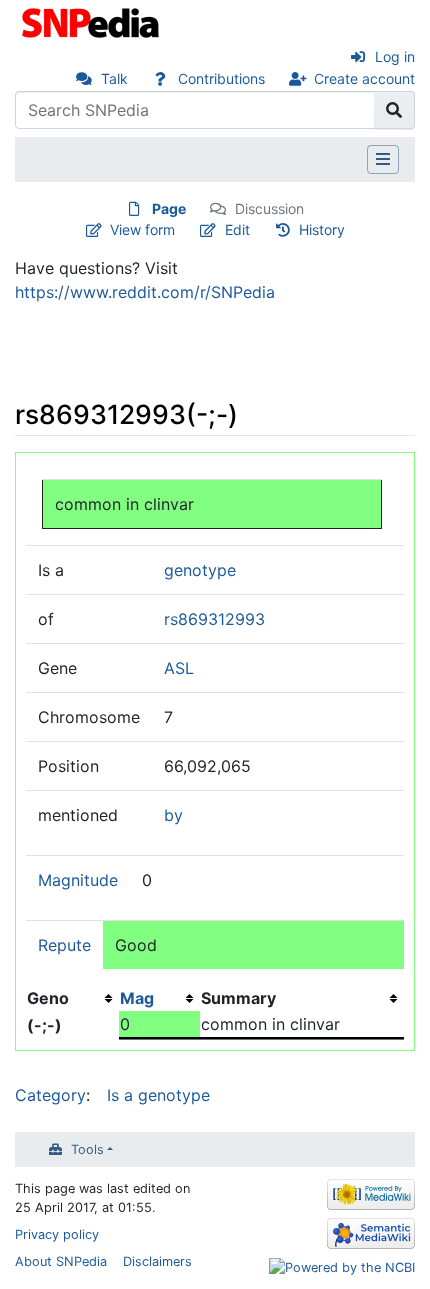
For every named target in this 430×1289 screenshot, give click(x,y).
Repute (64, 945)
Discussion (269, 208)
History (322, 229)
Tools (87, 1149)
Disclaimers (157, 1261)
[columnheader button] (159, 998)
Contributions (221, 78)
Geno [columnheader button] (48, 998)
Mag (137, 998)
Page (169, 208)
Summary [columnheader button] (238, 998)
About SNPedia (61, 1261)
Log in (395, 56)
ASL (179, 668)
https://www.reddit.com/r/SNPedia (145, 292)
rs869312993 (214, 619)
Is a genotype (158, 1095)
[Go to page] (394, 110)
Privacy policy (57, 1234)
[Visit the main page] (92, 21)
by (173, 815)
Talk (114, 78)
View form (142, 229)
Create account (364, 78)
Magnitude (78, 880)
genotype (200, 570)
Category (50, 1095)
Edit (237, 229)
